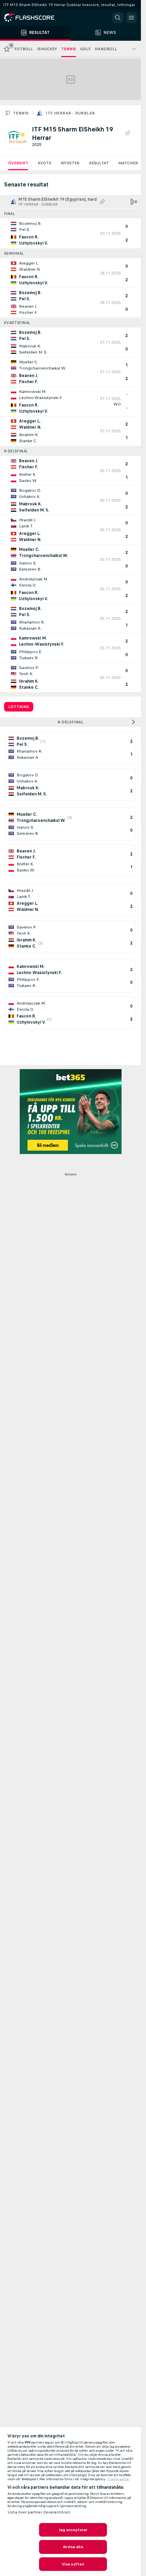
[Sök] (118, 18)
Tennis (21, 113)
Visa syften (73, 2564)
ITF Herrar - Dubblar (70, 113)
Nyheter (70, 163)
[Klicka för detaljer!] (70, 233)
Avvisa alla (73, 2547)
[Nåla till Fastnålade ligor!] (127, 133)
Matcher (128, 163)
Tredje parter (118, 2479)
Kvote (44, 163)
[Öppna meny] (131, 18)
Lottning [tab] (19, 707)
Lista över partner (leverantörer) (39, 2512)
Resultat (99, 163)
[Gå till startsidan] (34, 18)
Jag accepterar (73, 2530)
